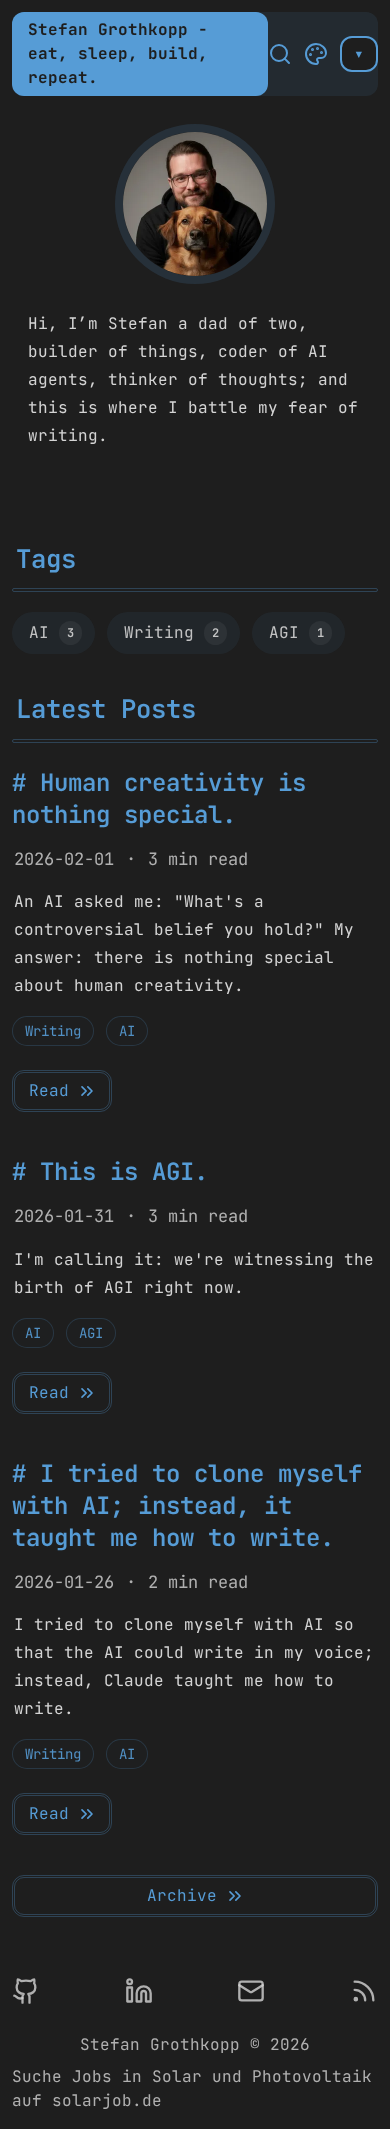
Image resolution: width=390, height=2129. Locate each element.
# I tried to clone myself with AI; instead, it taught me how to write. (187, 1505)
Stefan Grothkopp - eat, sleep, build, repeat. (118, 53)
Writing (171, 632)
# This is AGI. (110, 1171)
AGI (296, 632)
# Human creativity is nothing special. (159, 798)
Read (49, 1090)
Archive (182, 1895)
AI (51, 632)
